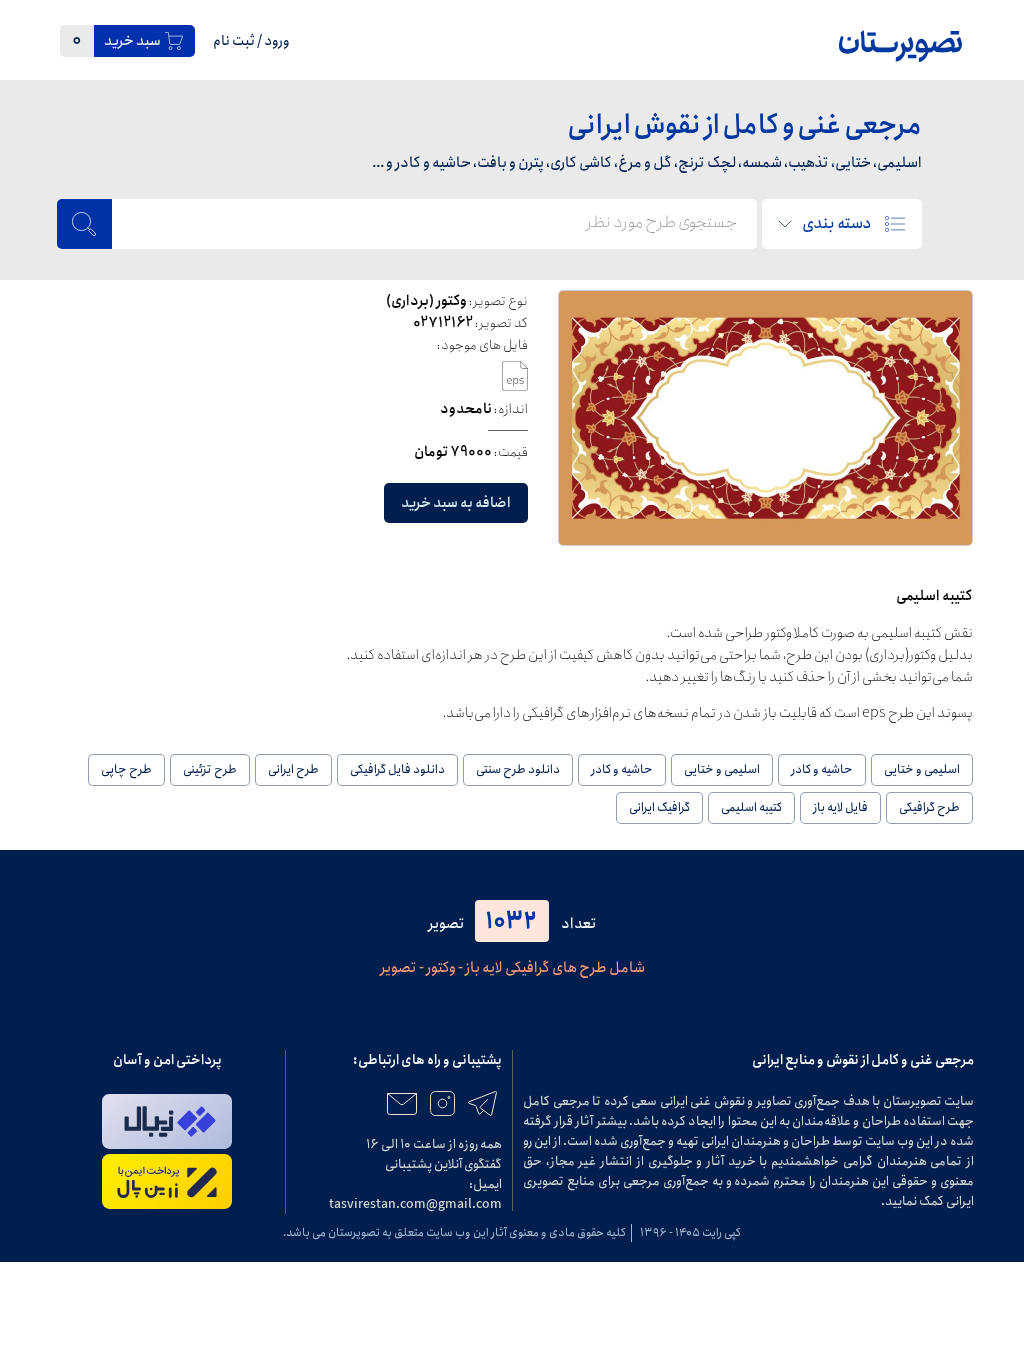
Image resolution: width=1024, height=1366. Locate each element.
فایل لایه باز (840, 807)
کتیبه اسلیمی (751, 807)
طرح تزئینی (210, 769)
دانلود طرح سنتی (518, 769)
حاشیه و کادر (822, 769)
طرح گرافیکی (929, 807)
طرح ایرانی (293, 769)
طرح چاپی (126, 769)
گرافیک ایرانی (659, 807)
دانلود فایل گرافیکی (397, 769)
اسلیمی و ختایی (922, 769)
